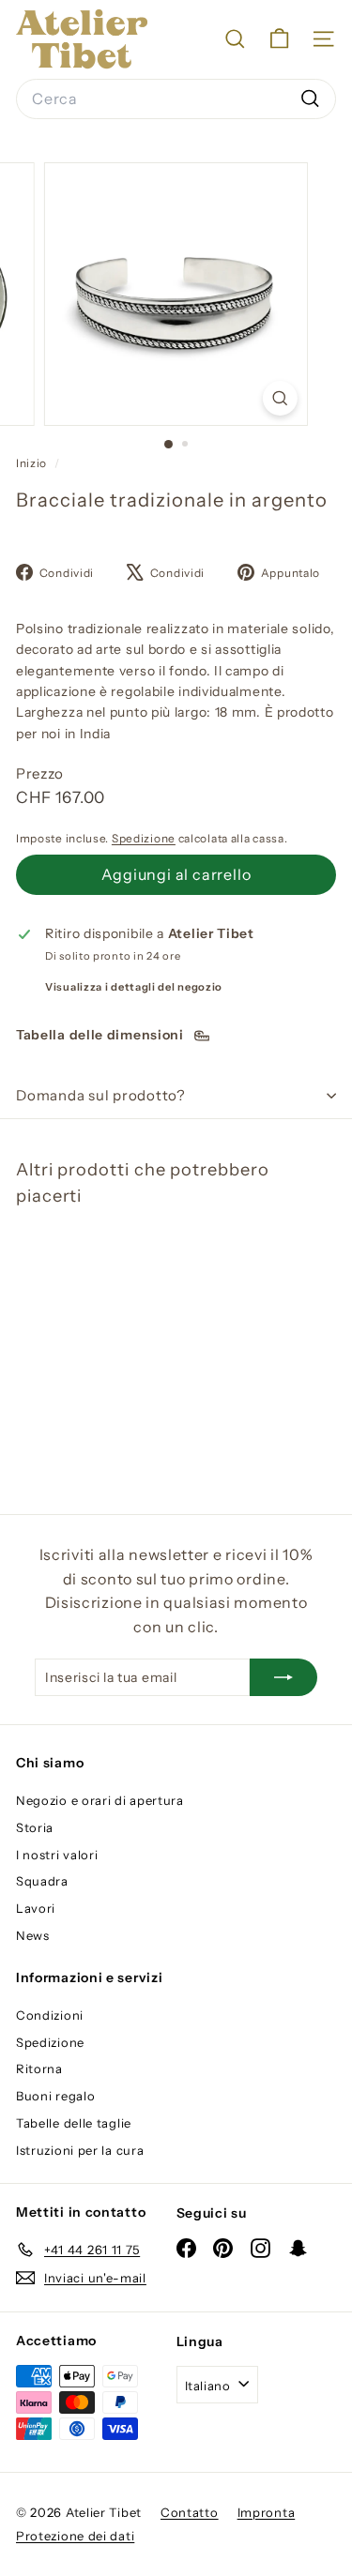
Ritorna (39, 2068)
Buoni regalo (55, 2096)
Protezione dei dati (75, 2536)
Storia (35, 1827)
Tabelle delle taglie (74, 2123)
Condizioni (50, 2015)
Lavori (36, 1908)
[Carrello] (279, 39)
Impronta (267, 2512)
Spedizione (144, 838)
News (33, 1935)
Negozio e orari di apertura (100, 1800)
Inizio (33, 463)
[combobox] (176, 99)
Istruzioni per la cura (80, 2150)
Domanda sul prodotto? (101, 1095)
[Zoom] (280, 398)
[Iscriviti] (283, 1677)
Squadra (42, 1881)
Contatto (190, 2512)
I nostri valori (57, 1855)
